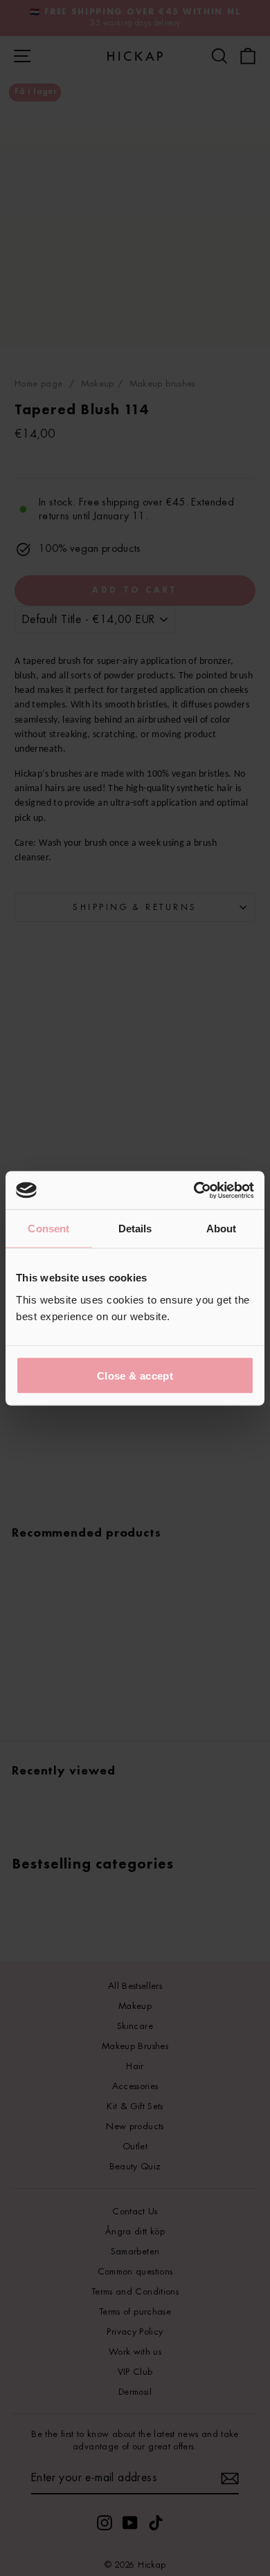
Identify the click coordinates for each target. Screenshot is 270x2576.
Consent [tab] (48, 1229)
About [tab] (222, 1229)
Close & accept (135, 1375)
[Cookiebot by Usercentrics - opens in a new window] (194, 1190)
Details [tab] (135, 1229)
